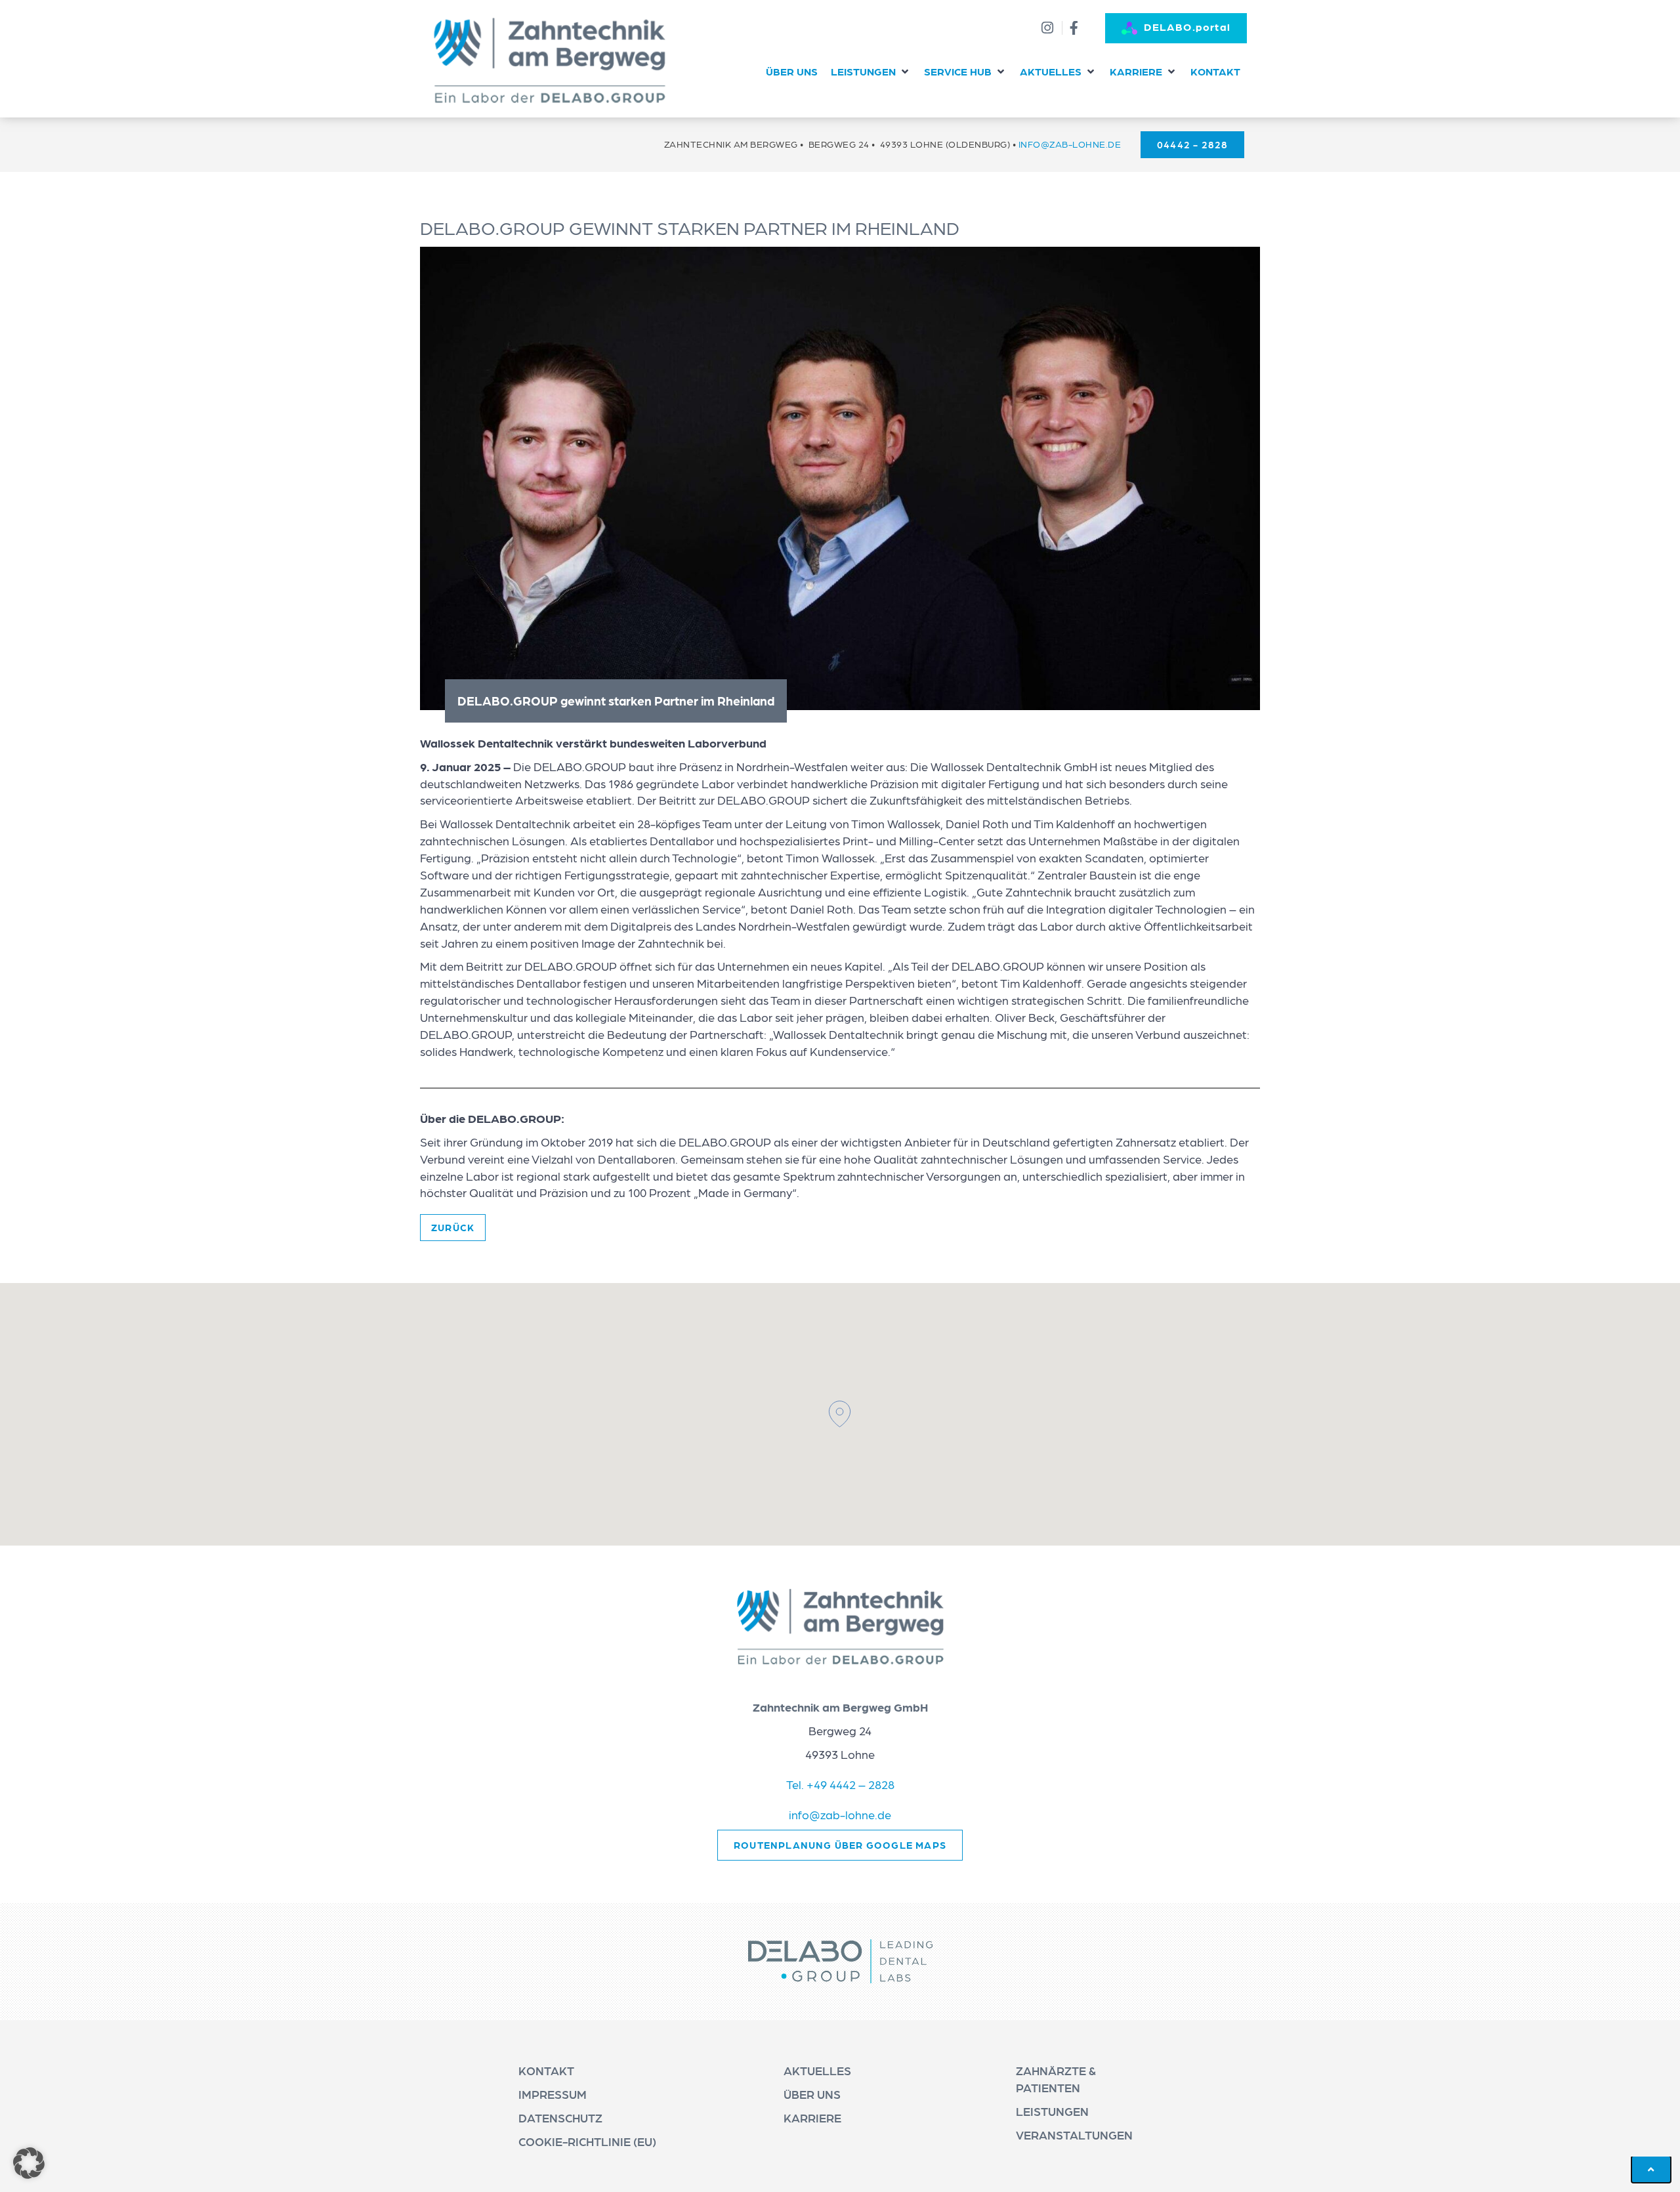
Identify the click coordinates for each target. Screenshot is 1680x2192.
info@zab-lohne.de (1070, 144)
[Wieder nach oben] (1651, 2169)
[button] (871, 72)
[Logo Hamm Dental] (550, 60)
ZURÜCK (453, 1227)
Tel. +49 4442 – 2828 (840, 1784)
